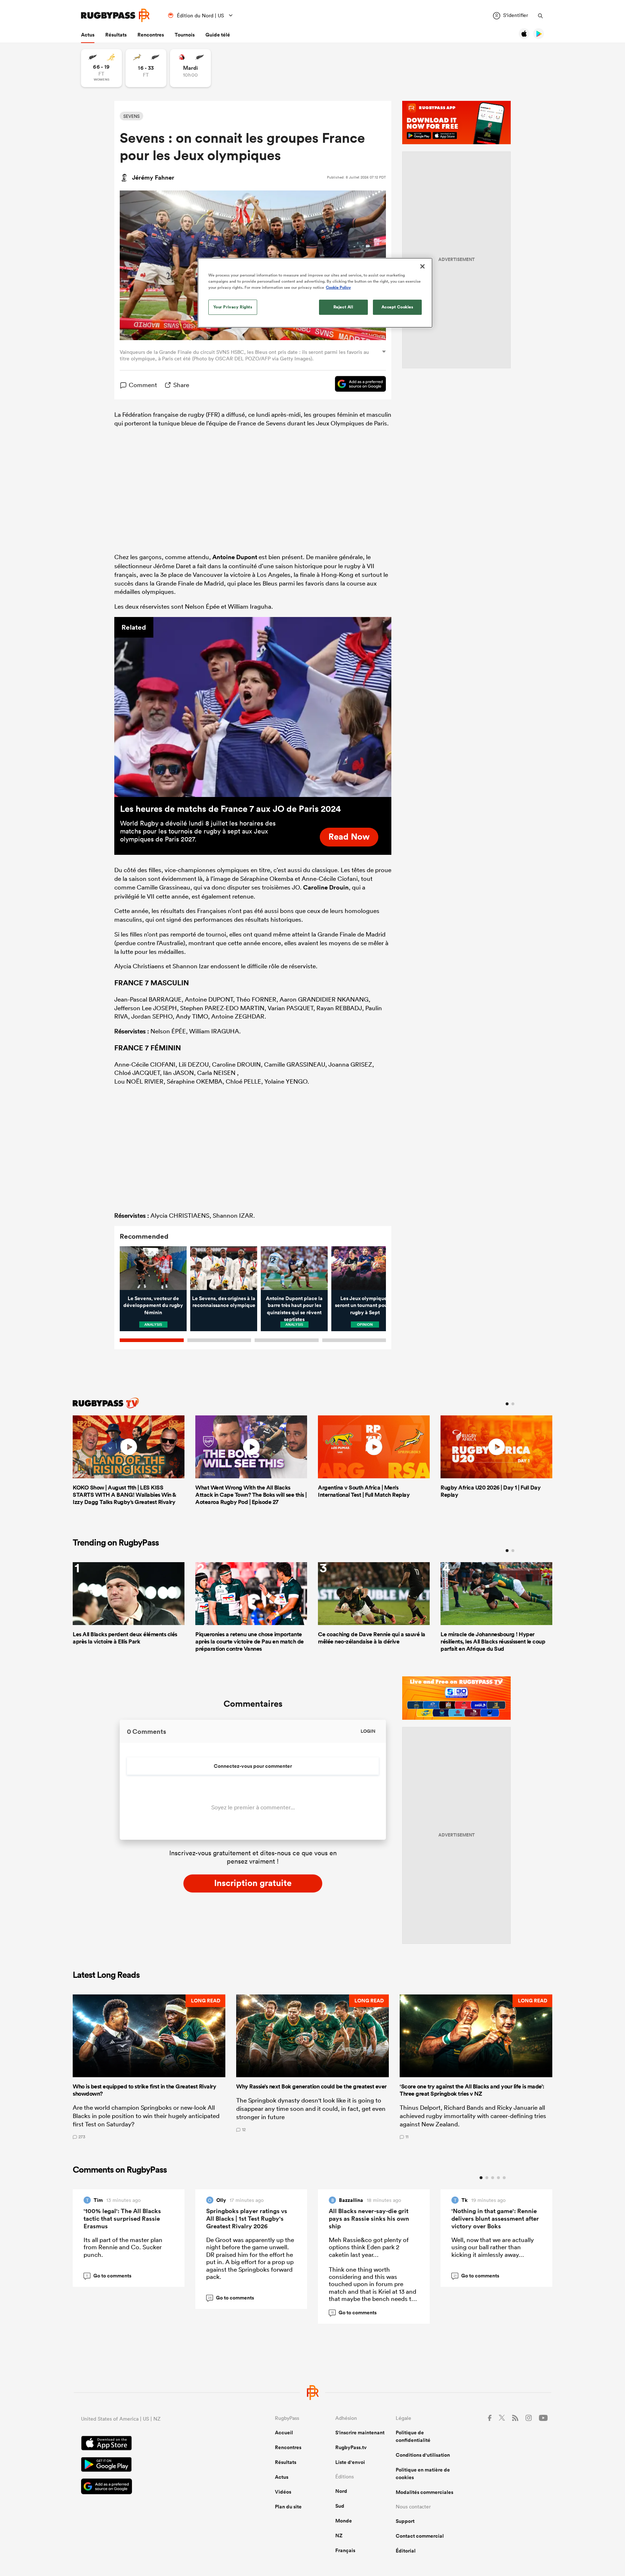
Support (405, 2521)
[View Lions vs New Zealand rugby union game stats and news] (190, 68)
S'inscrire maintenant (360, 2433)
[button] (149, 2067)
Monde (344, 2521)
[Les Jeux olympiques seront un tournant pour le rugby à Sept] (365, 1268)
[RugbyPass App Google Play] (153, 2465)
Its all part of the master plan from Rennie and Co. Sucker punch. (123, 2247)
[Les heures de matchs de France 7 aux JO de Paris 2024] (253, 707)
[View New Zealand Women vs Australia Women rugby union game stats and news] (101, 68)
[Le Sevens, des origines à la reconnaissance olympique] (224, 1268)
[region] (315, 293)
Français (345, 2550)
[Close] (422, 266)
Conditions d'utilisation (423, 2455)
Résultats (116, 35)
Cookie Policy (338, 287)
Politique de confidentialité (413, 2436)
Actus (88, 35)
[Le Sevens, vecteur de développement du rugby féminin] (153, 1268)
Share (181, 385)
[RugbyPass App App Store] (153, 2444)
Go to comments (109, 2276)
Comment (143, 385)
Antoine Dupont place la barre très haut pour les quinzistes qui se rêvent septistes (294, 1309)
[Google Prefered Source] (357, 385)
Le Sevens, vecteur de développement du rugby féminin (153, 1305)
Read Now (349, 836)
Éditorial (406, 2551)
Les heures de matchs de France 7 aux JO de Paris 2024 (230, 809)
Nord (341, 2491)
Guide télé (218, 35)
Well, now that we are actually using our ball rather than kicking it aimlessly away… (493, 2247)
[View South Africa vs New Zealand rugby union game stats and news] (146, 68)
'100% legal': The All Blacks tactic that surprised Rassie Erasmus (122, 2219)
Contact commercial (420, 2536)
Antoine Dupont (235, 557)
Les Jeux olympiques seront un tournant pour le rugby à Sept (365, 1305)
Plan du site (288, 2507)
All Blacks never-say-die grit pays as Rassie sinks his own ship (369, 2219)
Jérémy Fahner (153, 177)
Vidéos (283, 2492)
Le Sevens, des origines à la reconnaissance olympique (224, 1302)
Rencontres (151, 35)
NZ (339, 2536)
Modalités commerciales (424, 2492)
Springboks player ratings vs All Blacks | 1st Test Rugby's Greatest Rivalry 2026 (247, 2219)
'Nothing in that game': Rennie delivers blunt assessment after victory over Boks (495, 2219)
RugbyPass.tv (351, 2447)
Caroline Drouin (326, 887)
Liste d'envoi (350, 2462)
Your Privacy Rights (233, 307)
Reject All (343, 307)
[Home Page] (115, 15)
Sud (340, 2506)
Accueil (284, 2433)
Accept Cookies (397, 307)
